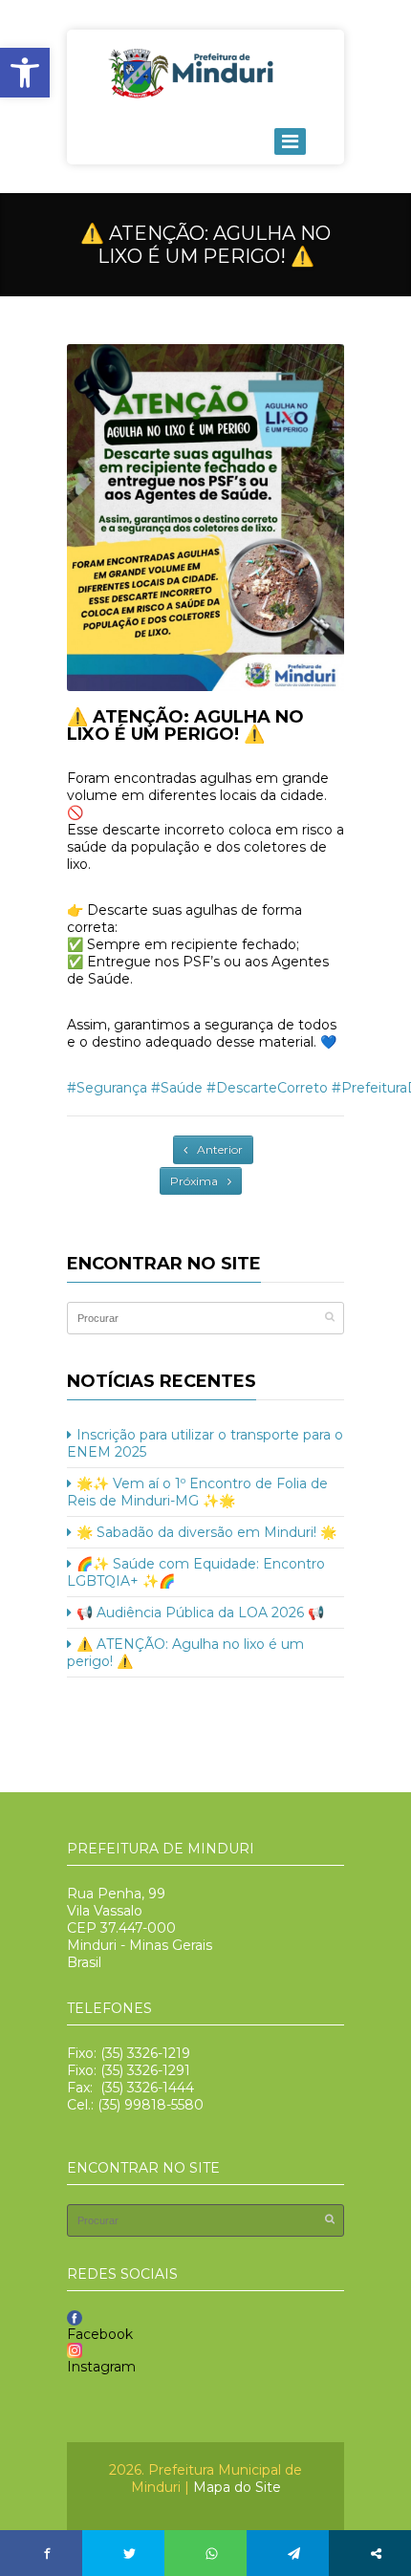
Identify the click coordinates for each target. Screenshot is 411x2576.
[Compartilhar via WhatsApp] (211, 2553)
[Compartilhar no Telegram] (293, 2553)
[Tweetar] (129, 2553)
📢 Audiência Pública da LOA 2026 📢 (200, 1613)
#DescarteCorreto (267, 1088)
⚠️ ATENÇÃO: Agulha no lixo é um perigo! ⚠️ (185, 725)
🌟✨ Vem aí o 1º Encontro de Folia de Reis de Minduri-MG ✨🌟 (197, 1492)
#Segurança (107, 1088)
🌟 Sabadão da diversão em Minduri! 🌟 (206, 1532)
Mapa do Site (237, 2487)
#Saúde (177, 1088)
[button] (25, 73)
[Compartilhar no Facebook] (47, 2553)
